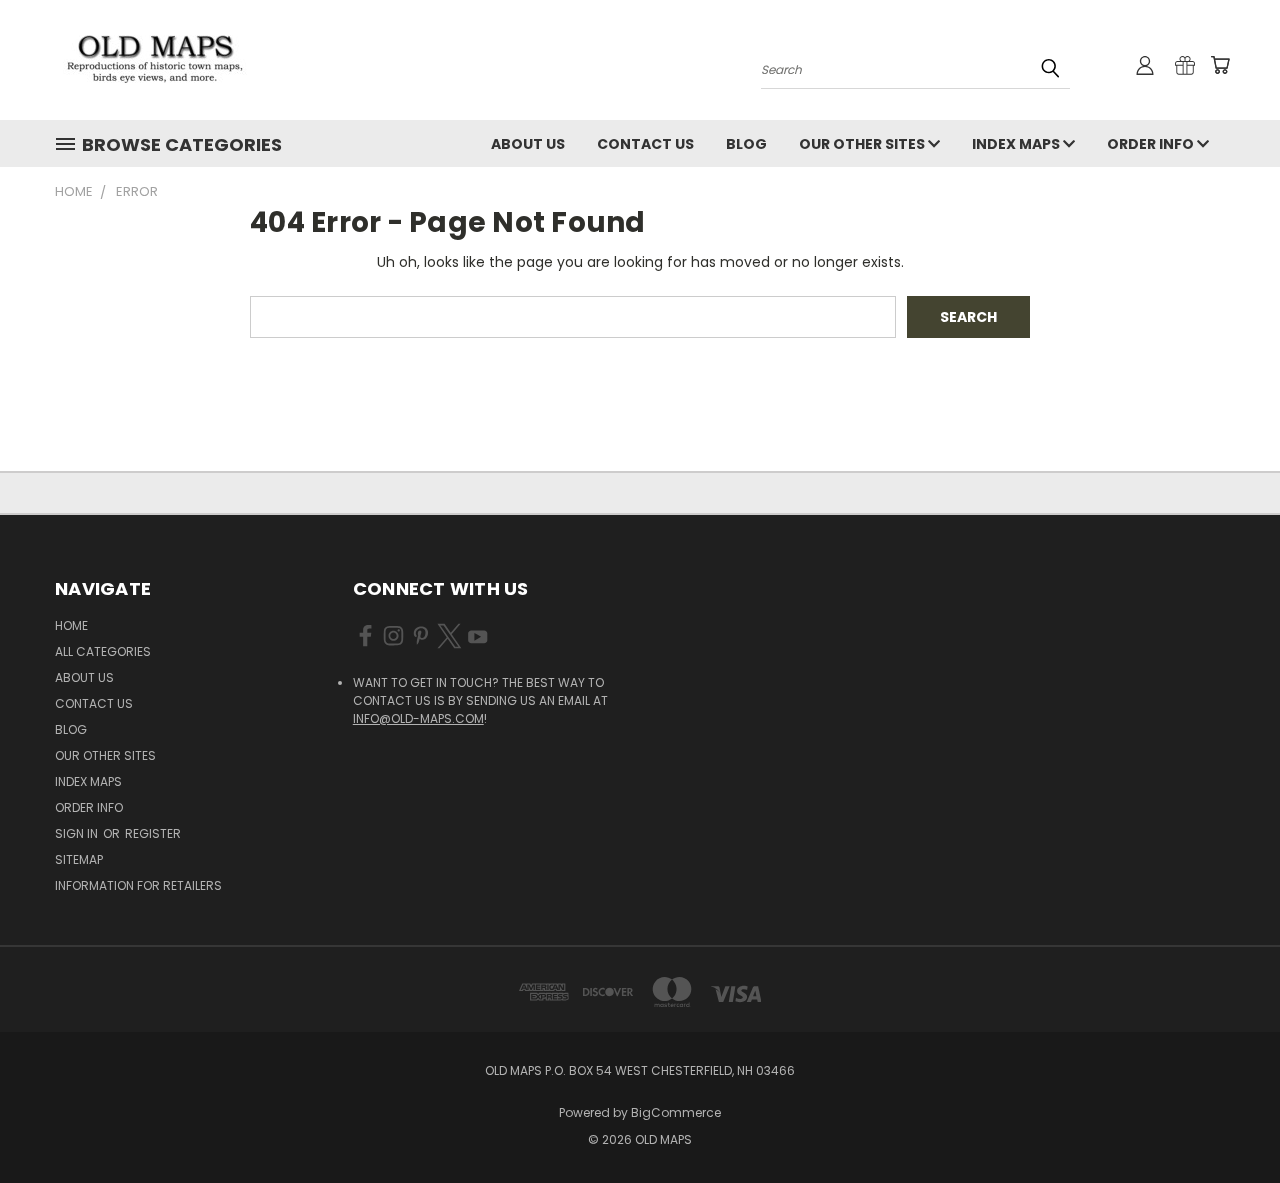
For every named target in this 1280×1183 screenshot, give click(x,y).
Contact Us (645, 144)
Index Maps (1017, 144)
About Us (528, 144)
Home (71, 625)
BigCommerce (676, 1112)
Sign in (78, 833)
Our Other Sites (863, 144)
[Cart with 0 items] (1220, 65)
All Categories (103, 651)
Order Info (1152, 144)
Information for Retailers (138, 885)
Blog (746, 144)
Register (153, 833)
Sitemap (79, 859)
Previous (1227, 1120)
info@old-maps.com (418, 718)
